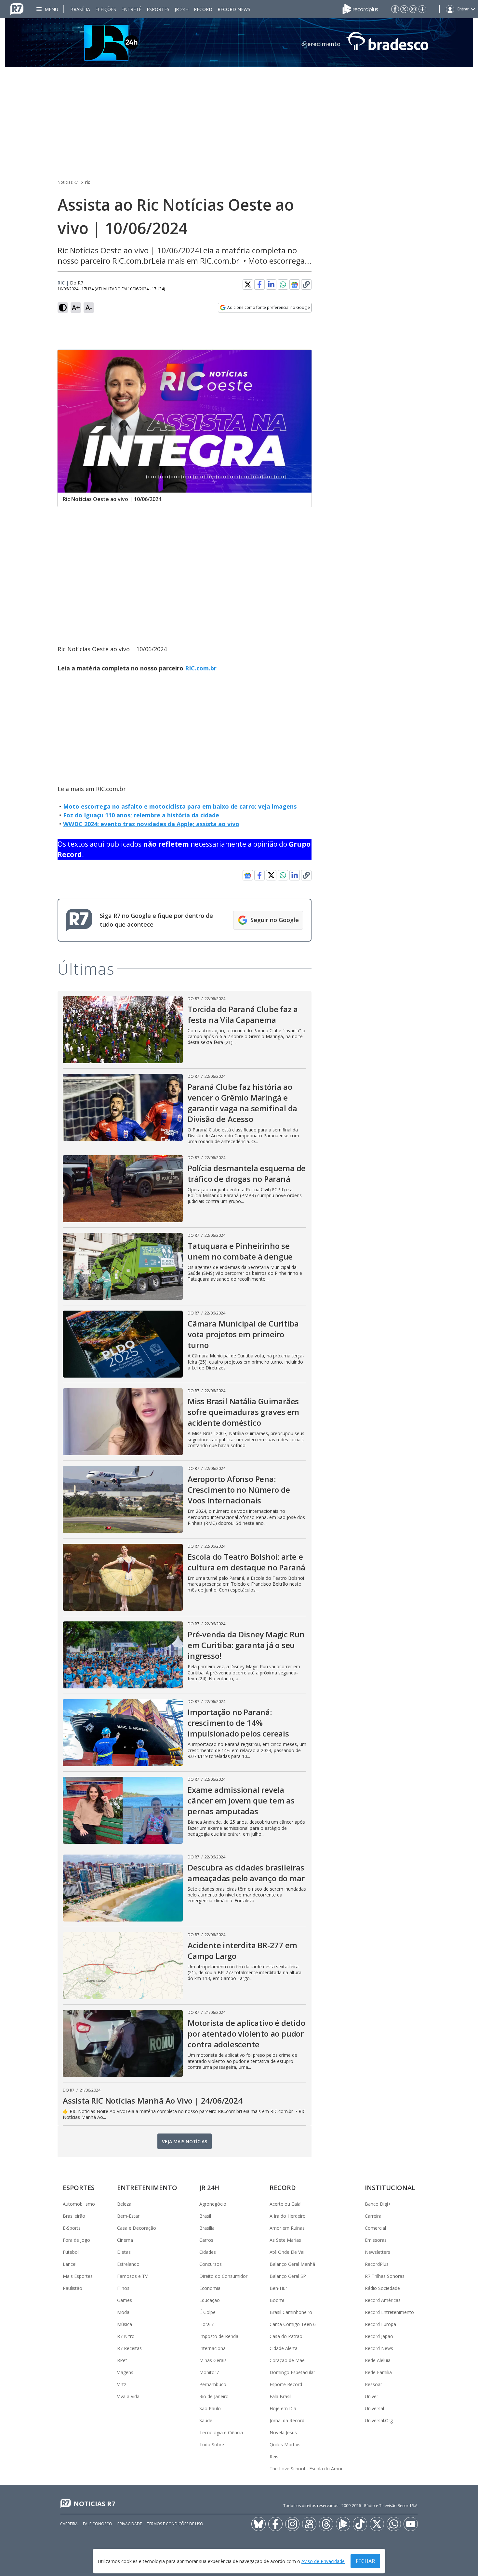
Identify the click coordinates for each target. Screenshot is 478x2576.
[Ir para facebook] (395, 9)
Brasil (205, 2216)
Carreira (373, 2216)
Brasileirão (74, 2216)
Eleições (106, 9)
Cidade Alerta (284, 2348)
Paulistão (73, 2288)
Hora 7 (206, 2324)
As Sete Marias (285, 2240)
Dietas (124, 2252)
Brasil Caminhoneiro (291, 2312)
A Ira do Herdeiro (288, 2216)
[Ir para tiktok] (360, 2524)
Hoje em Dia (283, 2408)
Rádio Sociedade (382, 2288)
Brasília (80, 9)
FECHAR (365, 2561)
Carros (206, 2240)
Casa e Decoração (137, 2228)
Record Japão (379, 2336)
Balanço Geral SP (288, 2276)
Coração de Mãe (287, 2360)
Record (203, 9)
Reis (274, 2457)
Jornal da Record (287, 2420)
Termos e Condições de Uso (175, 2524)
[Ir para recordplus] (343, 2524)
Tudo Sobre (212, 2444)
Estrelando (128, 2264)
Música (125, 2324)
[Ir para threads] (326, 2524)
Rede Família (378, 2372)
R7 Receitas (129, 2348)
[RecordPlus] (360, 8)
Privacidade (130, 2524)
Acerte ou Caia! (285, 2204)
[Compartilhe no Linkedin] (271, 284)
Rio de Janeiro (214, 2396)
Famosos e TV (132, 2276)
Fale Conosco (98, 2524)
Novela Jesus (283, 2432)
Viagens (125, 2372)
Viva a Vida (128, 2396)
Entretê (131, 9)
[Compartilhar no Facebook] (259, 284)
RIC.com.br (201, 668)
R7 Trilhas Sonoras (385, 2276)
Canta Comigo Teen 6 (293, 2324)
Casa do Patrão (286, 2336)
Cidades (208, 2252)
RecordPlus (377, 2264)
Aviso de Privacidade (323, 2561)
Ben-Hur (278, 2288)
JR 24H (182, 9)
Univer (372, 2396)
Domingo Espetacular (292, 2372)
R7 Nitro (126, 2336)
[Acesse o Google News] (295, 285)
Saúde (206, 2420)
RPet (122, 2360)
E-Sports (72, 2228)
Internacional (213, 2348)
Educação (210, 2300)
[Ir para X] (404, 9)
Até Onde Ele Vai (287, 2252)
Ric (61, 283)
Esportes (158, 9)
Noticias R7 (68, 182)
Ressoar (373, 2384)
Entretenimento (147, 2188)
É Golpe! (208, 2312)
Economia (210, 2288)
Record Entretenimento (389, 2312)
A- (89, 307)
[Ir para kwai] (309, 2524)
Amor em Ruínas (287, 2228)
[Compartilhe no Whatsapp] (283, 284)
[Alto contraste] (63, 308)
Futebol (71, 2252)
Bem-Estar (128, 2216)
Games (125, 2300)
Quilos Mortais (285, 2444)
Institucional (390, 2188)
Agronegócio (213, 2204)
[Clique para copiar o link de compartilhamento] (306, 284)
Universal (374, 2408)
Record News (234, 9)
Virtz (122, 2384)
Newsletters (378, 2252)
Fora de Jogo (76, 2240)
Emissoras (376, 2240)
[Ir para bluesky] (259, 2524)
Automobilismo (79, 2204)
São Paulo (210, 2408)
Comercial (375, 2228)
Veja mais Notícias (185, 2141)
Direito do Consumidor (223, 2276)
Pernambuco (213, 2384)
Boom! (277, 2300)
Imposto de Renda (219, 2336)
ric (87, 182)
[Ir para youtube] (411, 2524)
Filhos (123, 2288)
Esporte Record (286, 2384)
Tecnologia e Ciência (221, 2432)
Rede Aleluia (378, 2360)
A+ (76, 307)
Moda (123, 2312)
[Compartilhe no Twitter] (248, 284)
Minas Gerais (213, 2360)
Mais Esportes (78, 2276)
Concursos (211, 2264)
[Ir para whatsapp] (394, 2524)
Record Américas (383, 2300)
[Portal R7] (17, 8)
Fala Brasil (280, 2396)
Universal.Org (379, 2420)
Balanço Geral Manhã (292, 2264)
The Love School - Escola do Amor (306, 2469)
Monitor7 (209, 2372)
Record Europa (380, 2324)
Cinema (125, 2240)
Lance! (70, 2264)
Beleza (124, 2204)
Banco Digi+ (378, 2204)
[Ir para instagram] (413, 9)
